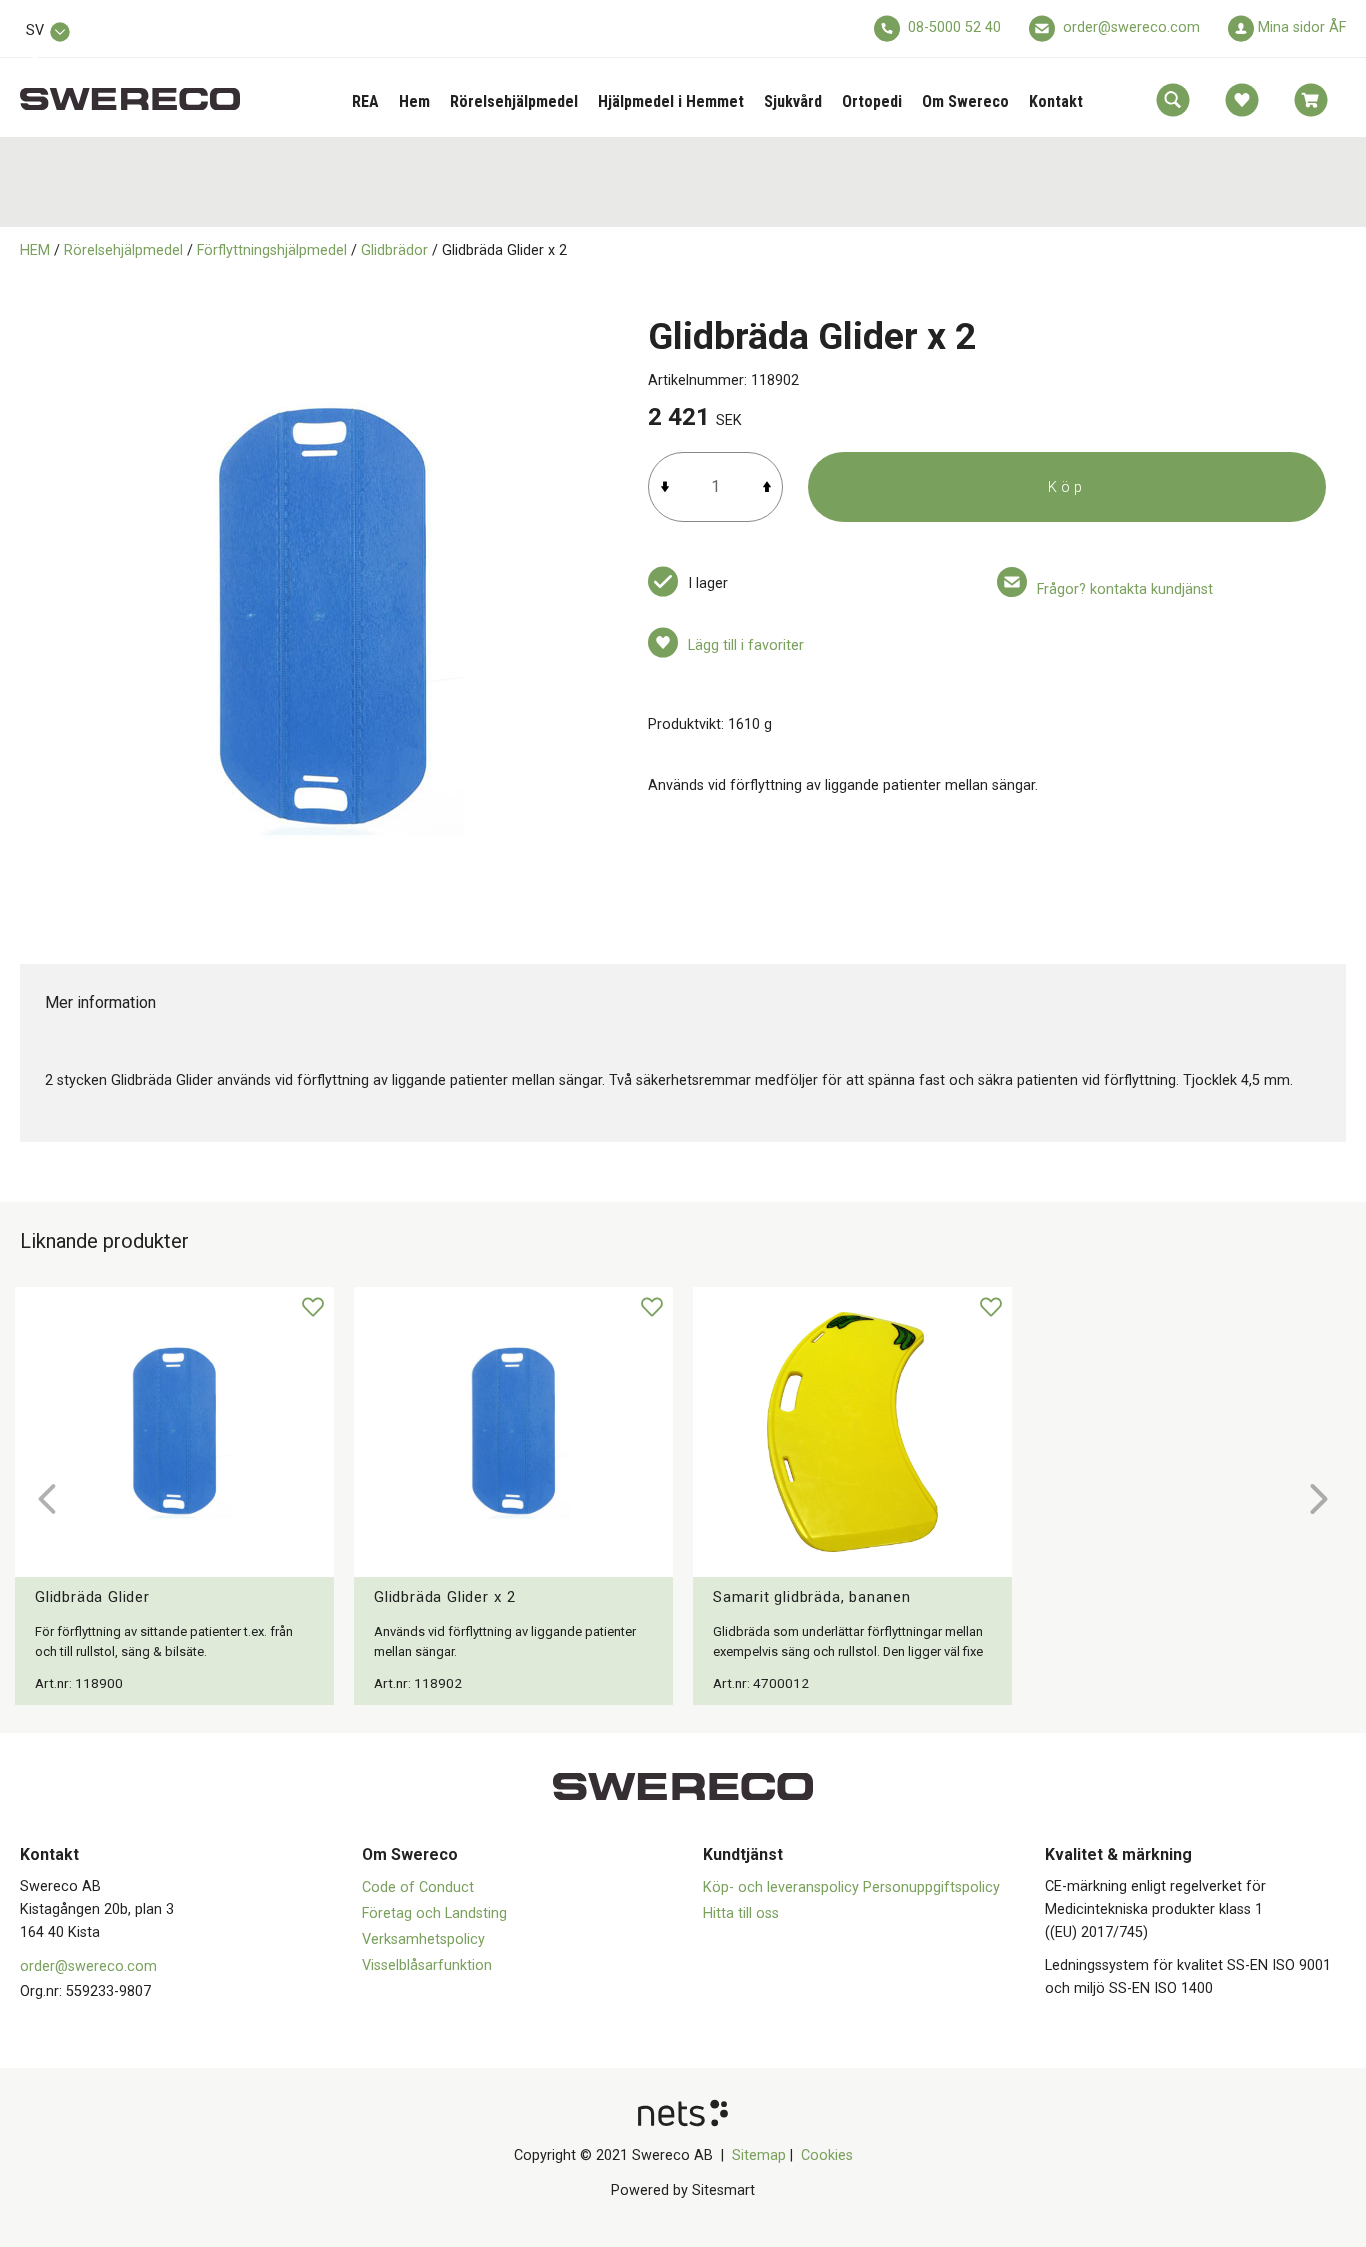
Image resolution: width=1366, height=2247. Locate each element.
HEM (35, 250)
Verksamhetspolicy (423, 1939)
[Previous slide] (47, 1499)
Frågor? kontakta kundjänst (1125, 589)
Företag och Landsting (434, 1913)
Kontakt (1056, 101)
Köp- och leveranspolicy (783, 1887)
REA (365, 101)
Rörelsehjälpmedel (514, 101)
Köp (1067, 487)
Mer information (100, 1002)
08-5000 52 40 (954, 27)
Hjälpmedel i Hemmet (671, 101)
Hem (414, 101)
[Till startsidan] (130, 88)
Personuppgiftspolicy (931, 1887)
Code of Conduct (418, 1887)
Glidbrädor (394, 250)
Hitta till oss (741, 1913)
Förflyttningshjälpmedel (272, 250)
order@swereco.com (1131, 27)
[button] (1173, 100)
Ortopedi (872, 101)
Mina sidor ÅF (1302, 27)
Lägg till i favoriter (746, 645)
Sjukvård (793, 101)
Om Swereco (965, 101)
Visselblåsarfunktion (427, 1965)
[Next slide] (1319, 1499)
